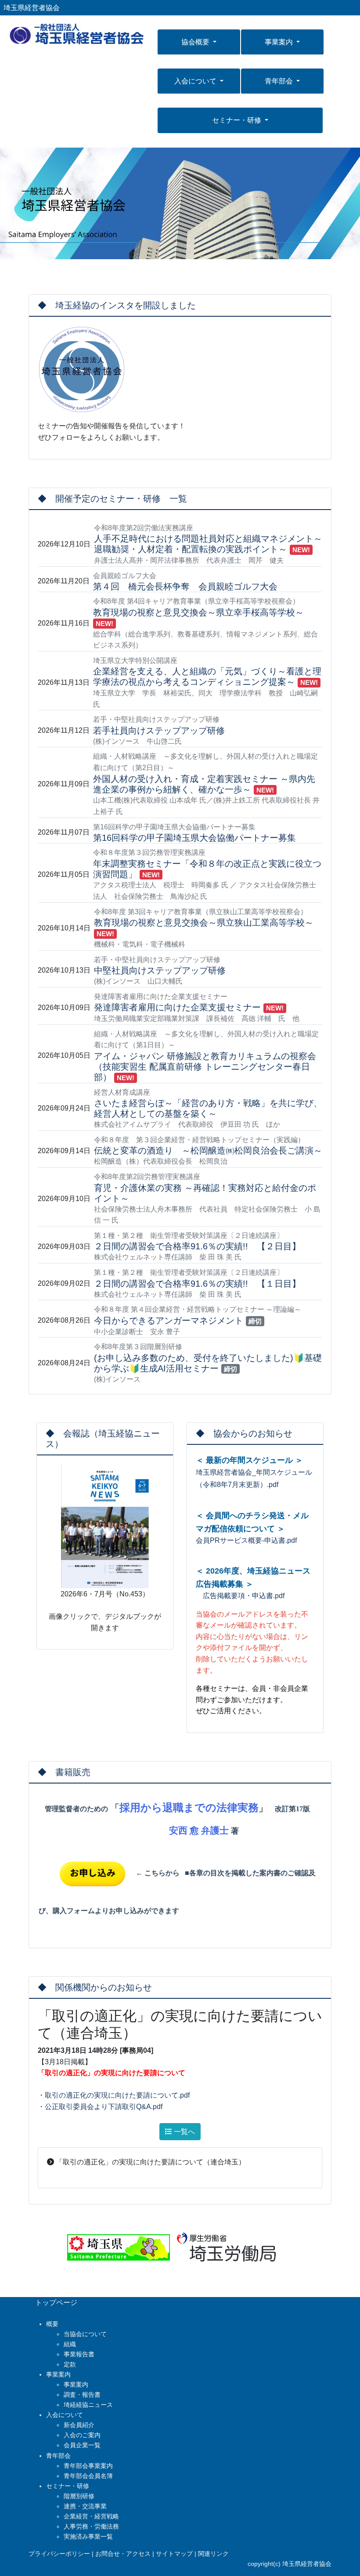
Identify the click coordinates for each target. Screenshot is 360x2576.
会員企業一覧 (82, 2445)
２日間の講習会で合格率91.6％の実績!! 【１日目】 (197, 1284)
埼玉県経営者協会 (32, 8)
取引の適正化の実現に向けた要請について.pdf (117, 2095)
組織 (70, 2344)
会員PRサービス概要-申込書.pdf (246, 1540)
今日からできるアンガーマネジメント (169, 1321)
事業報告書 (79, 2354)
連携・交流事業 (85, 2506)
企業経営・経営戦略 (91, 2516)
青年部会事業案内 (88, 2466)
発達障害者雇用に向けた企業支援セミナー (177, 1007)
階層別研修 (79, 2496)
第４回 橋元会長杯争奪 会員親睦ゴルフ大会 (185, 586)
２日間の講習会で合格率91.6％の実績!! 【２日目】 (197, 1246)
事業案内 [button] (280, 42)
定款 (70, 2364)
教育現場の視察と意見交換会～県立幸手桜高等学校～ (198, 612)
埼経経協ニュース (88, 2405)
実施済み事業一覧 (88, 2536)
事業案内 (76, 2384)
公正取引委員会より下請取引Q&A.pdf (104, 2107)
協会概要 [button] (196, 42)
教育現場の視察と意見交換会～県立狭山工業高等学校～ (204, 923)
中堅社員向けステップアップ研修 (160, 970)
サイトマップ (174, 2554)
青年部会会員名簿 (88, 2476)
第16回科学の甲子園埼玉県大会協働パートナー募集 (194, 838)
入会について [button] (196, 81)
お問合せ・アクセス (123, 2554)
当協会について (85, 2334)
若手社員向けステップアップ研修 (159, 731)
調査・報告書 (82, 2395)
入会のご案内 (82, 2435)
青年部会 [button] (280, 81)
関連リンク (213, 2554)
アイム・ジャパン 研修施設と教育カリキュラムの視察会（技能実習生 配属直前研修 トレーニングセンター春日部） (205, 1067)
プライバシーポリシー (59, 2554)
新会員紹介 (79, 2425)
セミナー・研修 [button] (238, 120)
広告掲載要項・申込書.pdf (240, 1596)
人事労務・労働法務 (91, 2526)
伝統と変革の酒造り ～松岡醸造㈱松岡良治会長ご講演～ (208, 1151)
